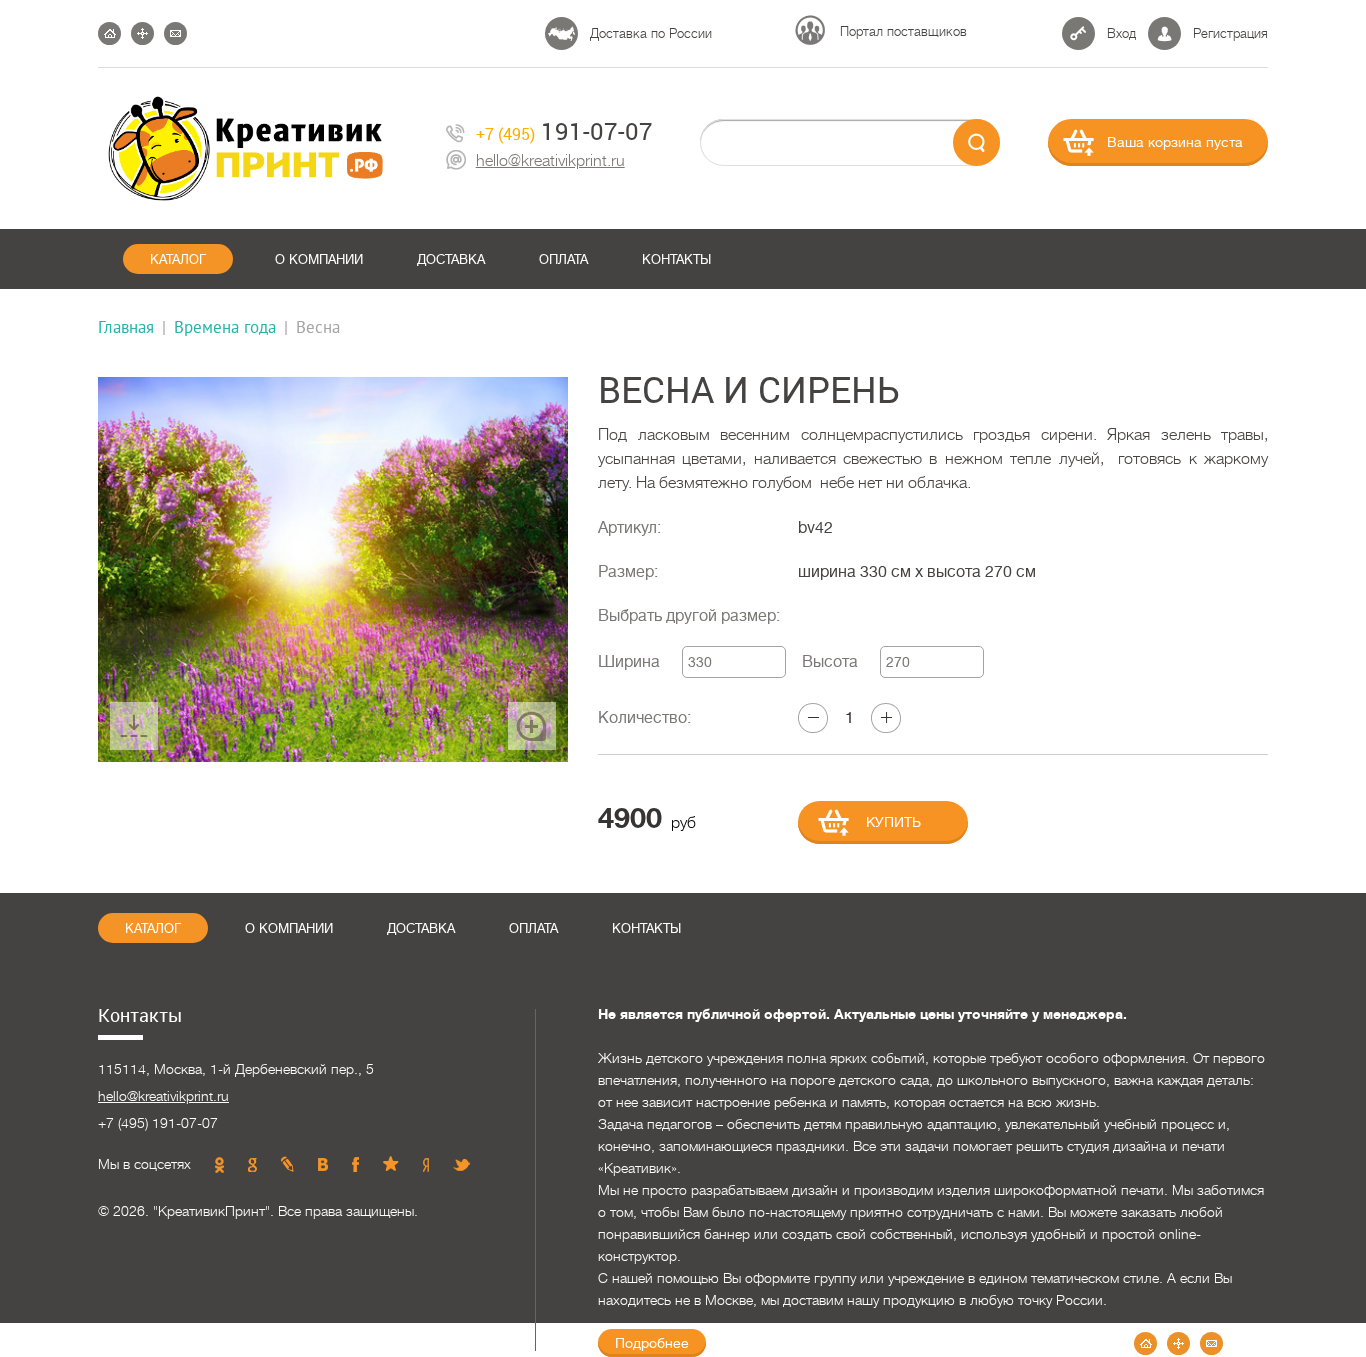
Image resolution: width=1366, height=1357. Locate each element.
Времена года (225, 326)
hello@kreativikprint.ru (550, 161)
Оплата (563, 259)
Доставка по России (651, 33)
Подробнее (652, 1343)
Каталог (178, 259)
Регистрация (1230, 33)
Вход (1121, 33)
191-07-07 (564, 131)
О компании (319, 259)
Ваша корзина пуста (1175, 142)
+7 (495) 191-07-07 (158, 1123)
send (976, 142)
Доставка (451, 259)
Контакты (676, 259)
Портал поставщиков (903, 31)
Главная (126, 326)
